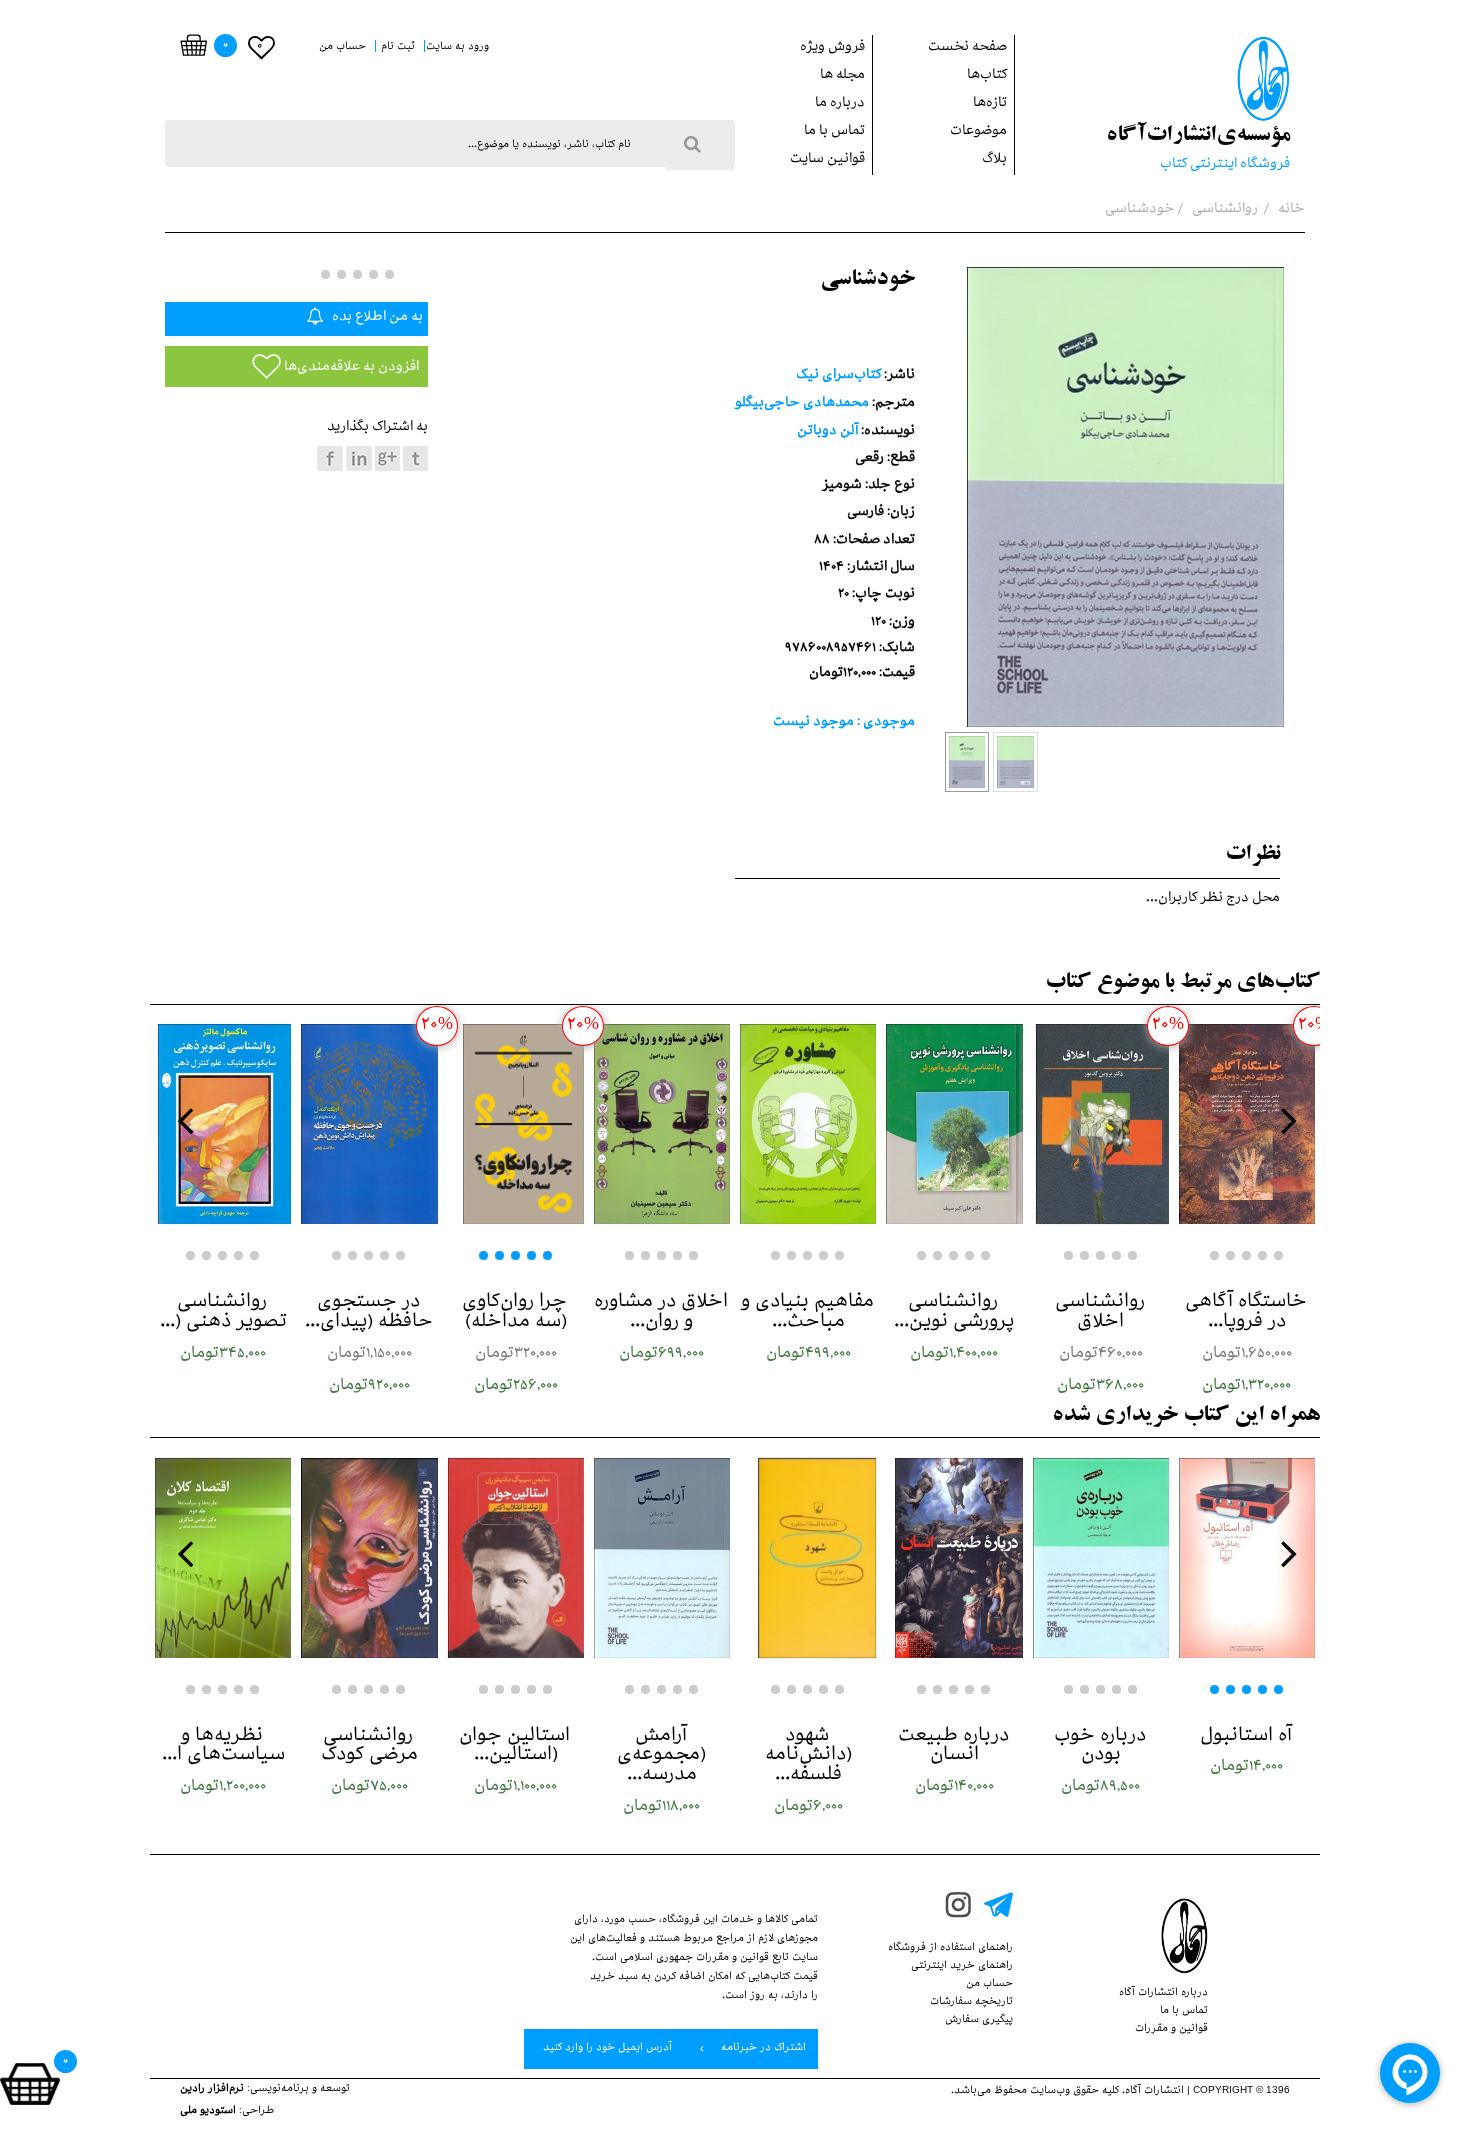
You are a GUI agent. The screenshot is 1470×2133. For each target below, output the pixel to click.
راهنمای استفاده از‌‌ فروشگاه (950, 1949)
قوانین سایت (827, 160)
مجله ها (842, 76)
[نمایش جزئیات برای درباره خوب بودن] (1101, 1558)
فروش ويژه (832, 48)
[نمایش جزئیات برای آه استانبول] (1247, 1558)
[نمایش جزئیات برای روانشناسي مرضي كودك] (369, 1558)
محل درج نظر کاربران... (1213, 899)
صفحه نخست (967, 48)
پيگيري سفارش (979, 2021)
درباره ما (840, 104)
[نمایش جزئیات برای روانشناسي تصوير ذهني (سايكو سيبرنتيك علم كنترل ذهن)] (223, 1124)
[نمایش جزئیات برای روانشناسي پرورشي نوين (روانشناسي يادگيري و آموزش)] (954, 1124)
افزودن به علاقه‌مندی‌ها (350, 368)
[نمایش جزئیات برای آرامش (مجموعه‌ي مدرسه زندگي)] (662, 1558)
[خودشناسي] (967, 762)
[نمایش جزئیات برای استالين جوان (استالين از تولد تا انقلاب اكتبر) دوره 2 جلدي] (516, 1558)
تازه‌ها (990, 104)
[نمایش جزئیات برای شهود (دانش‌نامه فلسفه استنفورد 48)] (808, 1558)
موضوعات (978, 132)
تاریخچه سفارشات (971, 2003)
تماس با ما (834, 132)
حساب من (989, 1985)
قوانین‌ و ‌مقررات (1171, 2030)
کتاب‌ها (987, 76)
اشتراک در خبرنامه (762, 2049)
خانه (1290, 210)
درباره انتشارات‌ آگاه (1163, 1994)
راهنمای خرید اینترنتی (962, 1967)
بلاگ (994, 160)
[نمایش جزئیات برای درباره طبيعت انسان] (954, 1558)
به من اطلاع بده (376, 318)
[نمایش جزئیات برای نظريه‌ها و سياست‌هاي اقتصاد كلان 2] (223, 1558)
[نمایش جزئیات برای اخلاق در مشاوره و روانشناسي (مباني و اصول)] (662, 1124)
